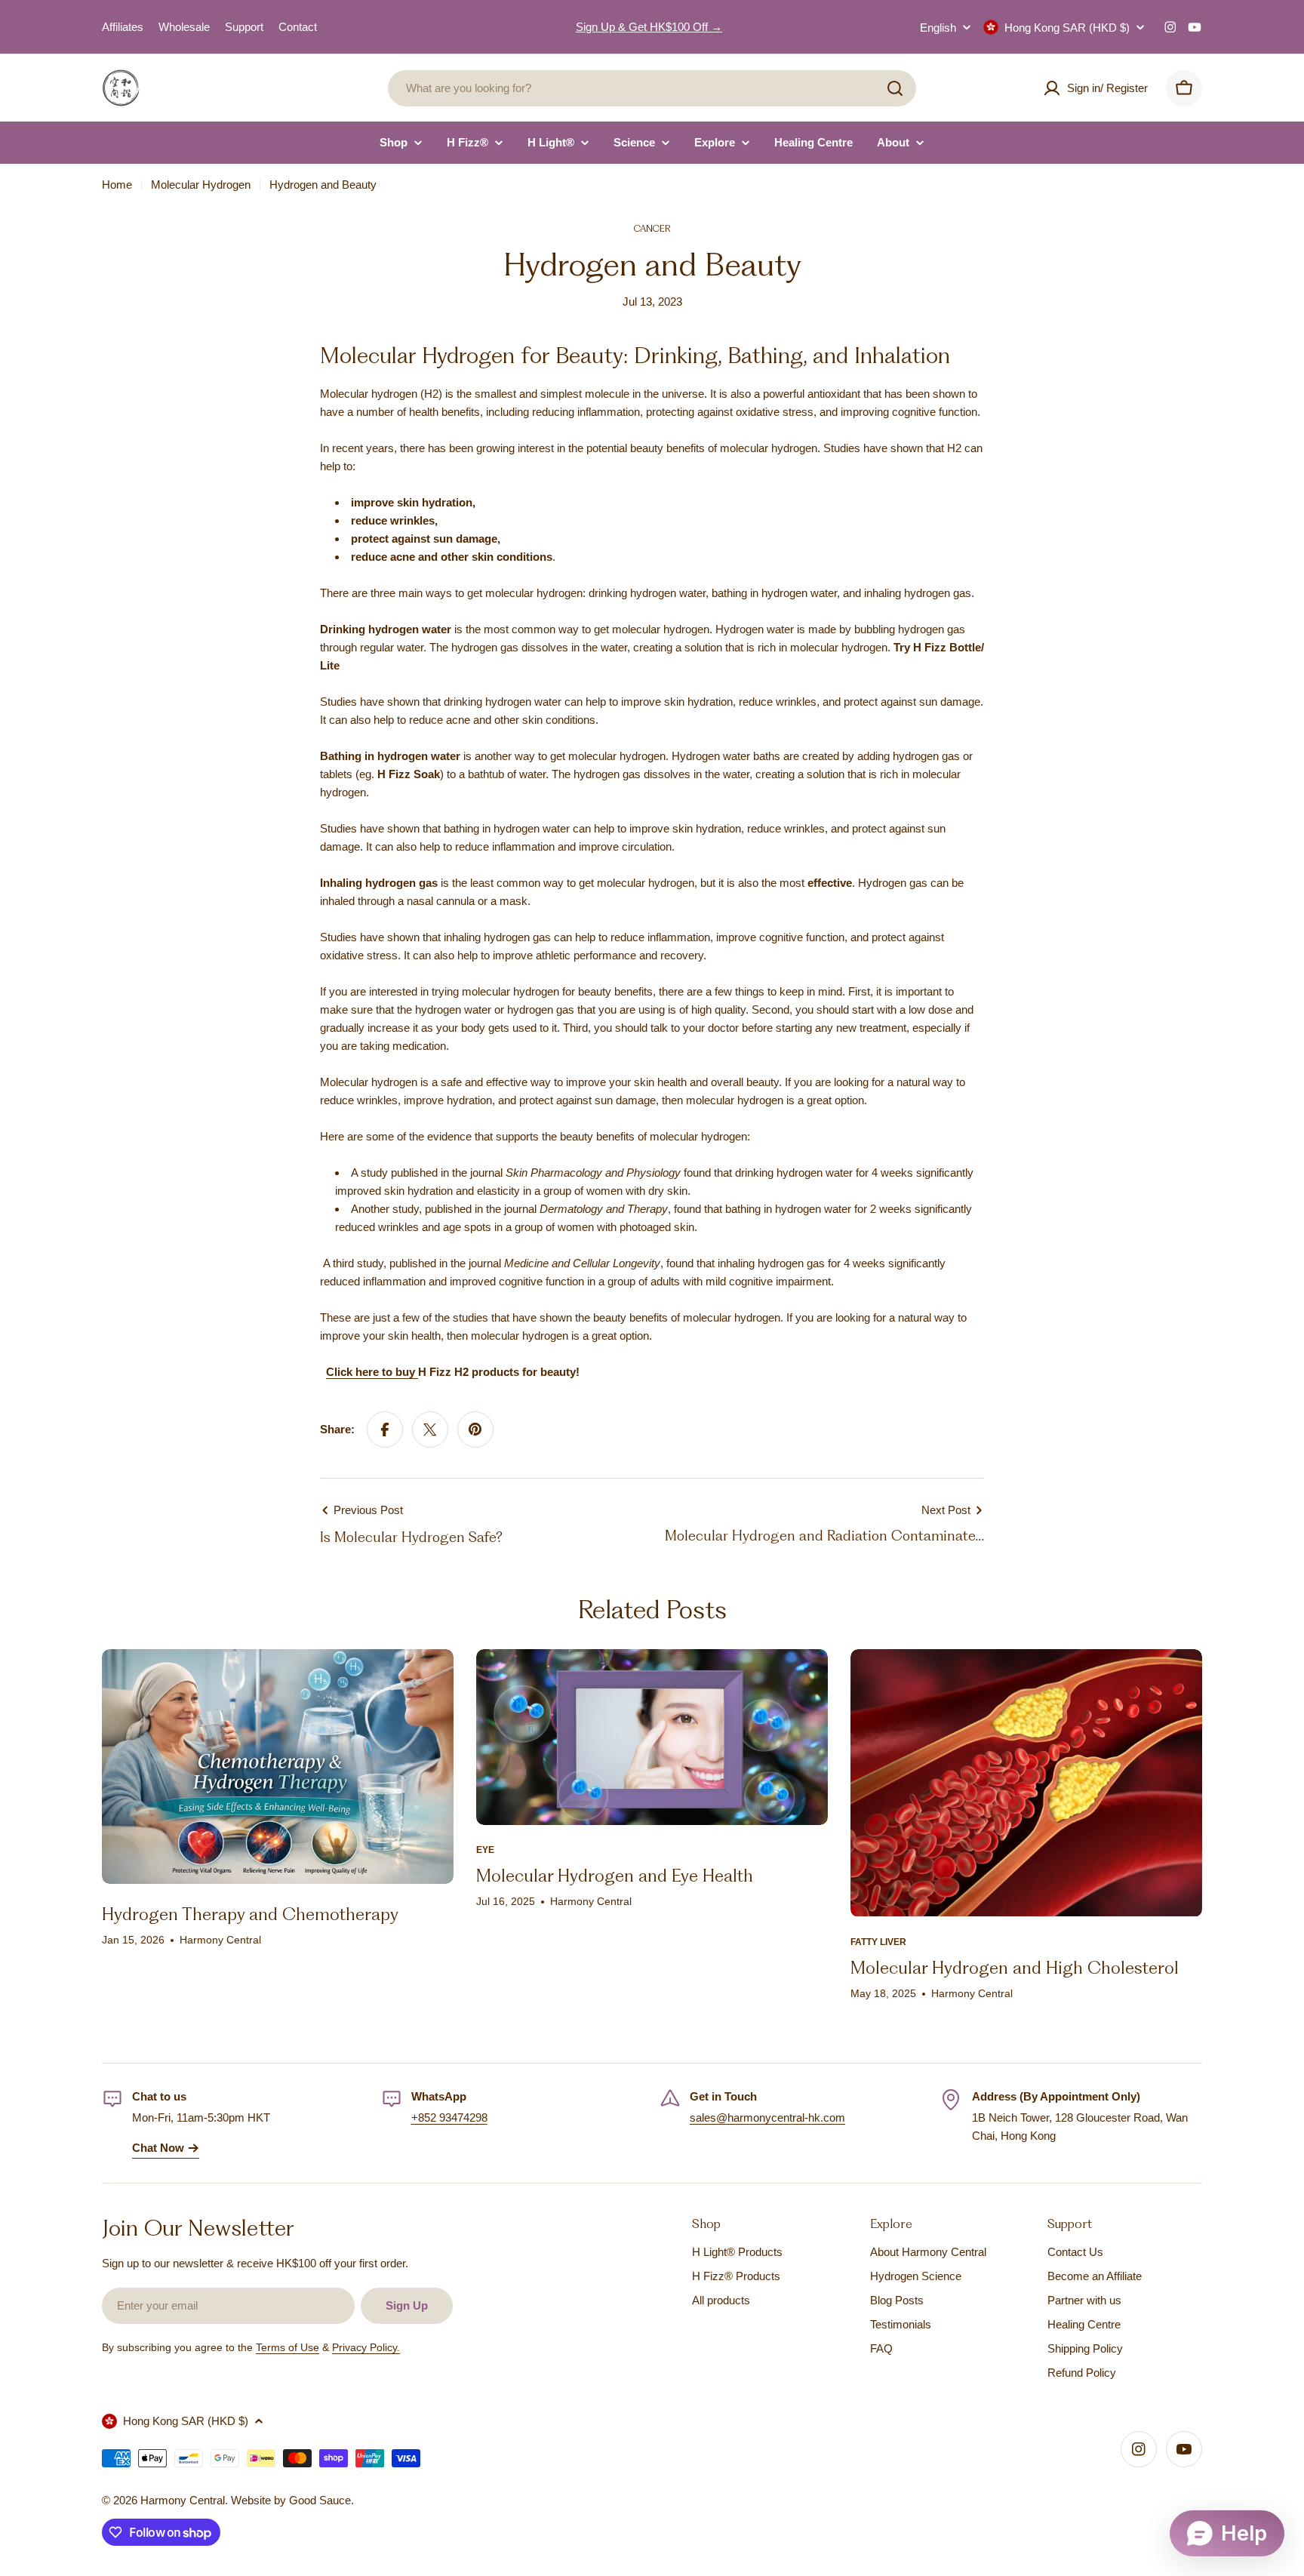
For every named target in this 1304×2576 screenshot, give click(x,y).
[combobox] (652, 88)
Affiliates (123, 27)
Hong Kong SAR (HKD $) (1067, 28)
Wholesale (184, 27)
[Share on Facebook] (385, 1430)
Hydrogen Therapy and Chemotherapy (250, 1914)
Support (244, 27)
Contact (298, 27)
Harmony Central (183, 2500)
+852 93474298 (449, 2117)
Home (117, 185)
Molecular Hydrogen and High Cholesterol (1015, 1968)
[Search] (895, 88)
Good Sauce (320, 2500)
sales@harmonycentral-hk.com (767, 2117)
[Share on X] (430, 1430)
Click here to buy (372, 1372)
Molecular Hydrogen (201, 185)
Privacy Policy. (366, 2347)
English (938, 28)
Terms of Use (288, 2347)
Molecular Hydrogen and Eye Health (615, 1876)
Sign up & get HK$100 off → (649, 27)
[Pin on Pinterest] (475, 1430)
